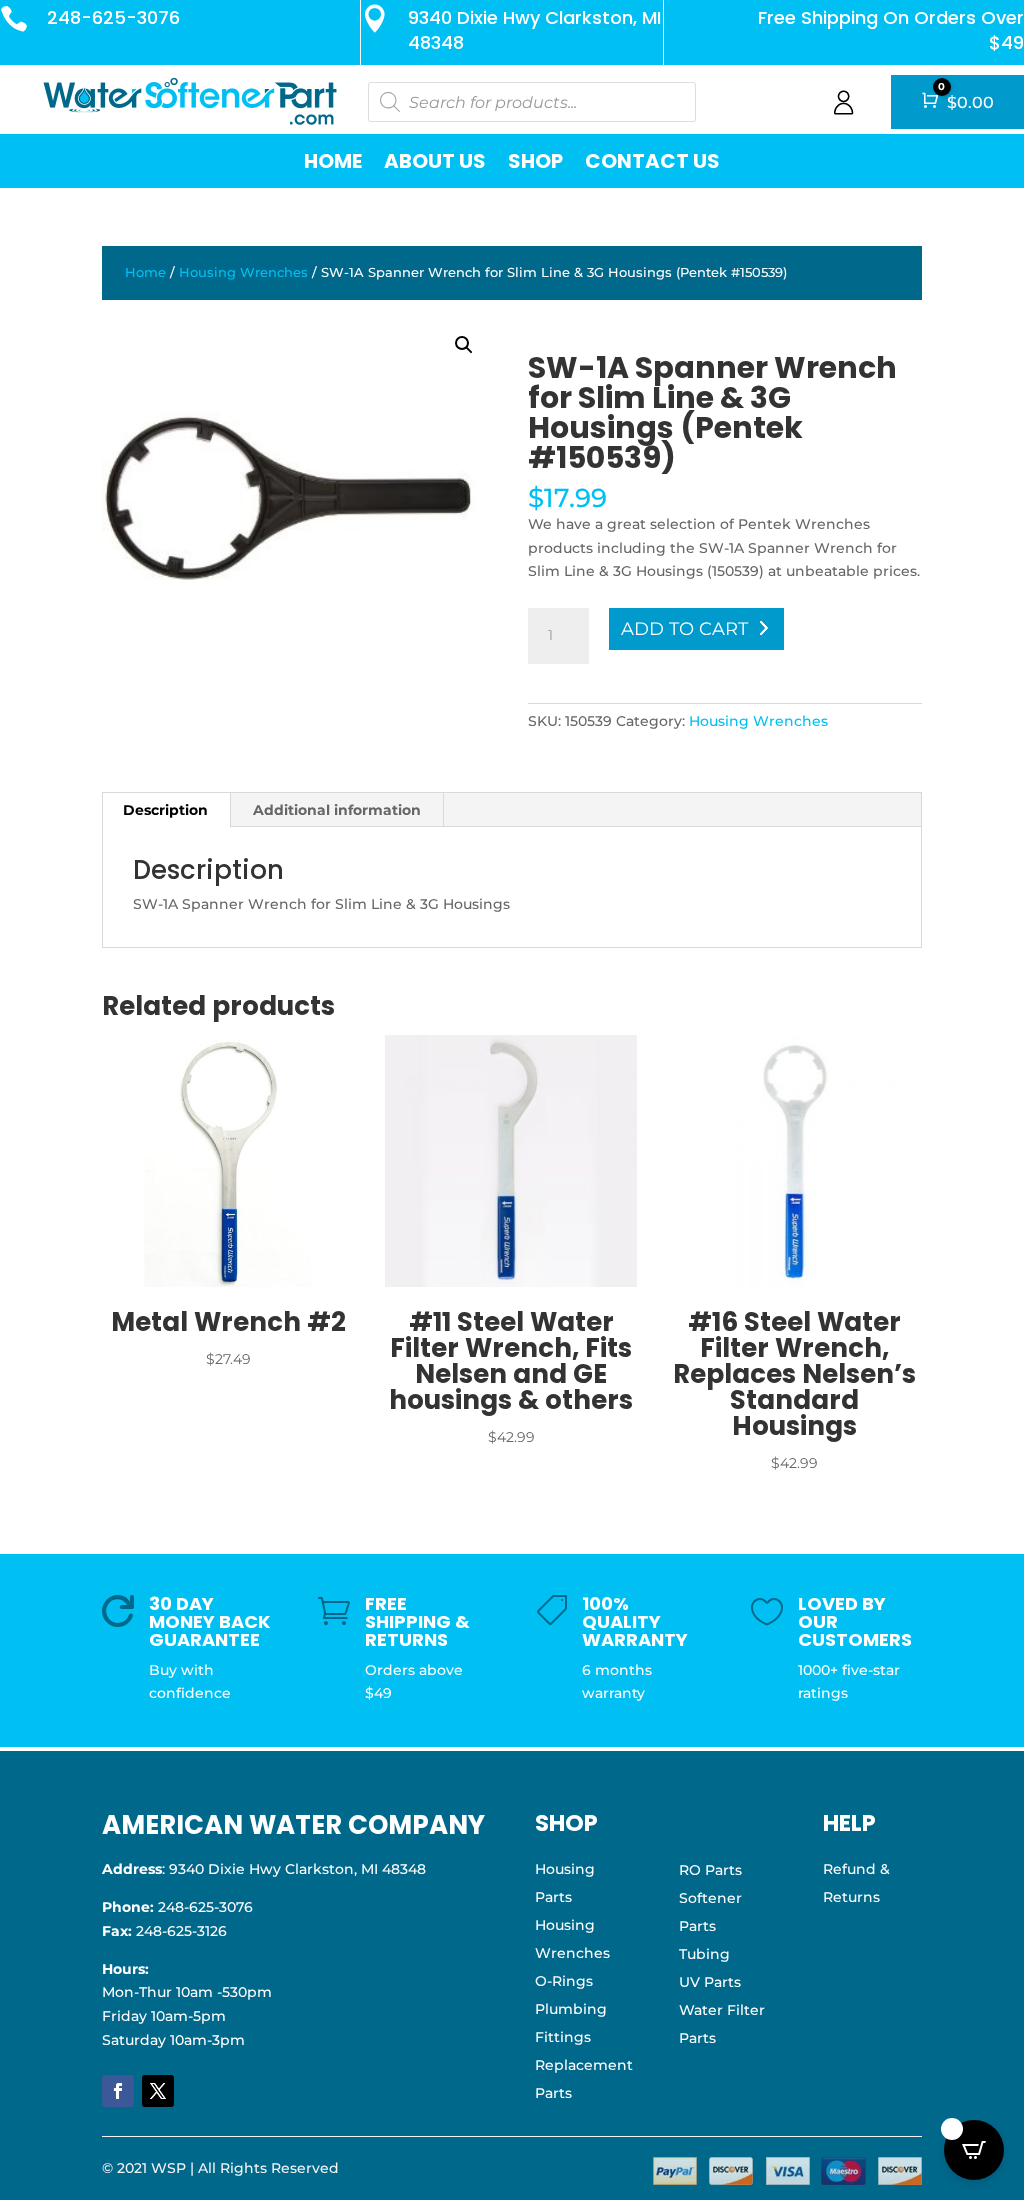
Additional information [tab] (337, 810)
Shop (535, 161)
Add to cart (684, 629)
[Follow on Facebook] (118, 2091)
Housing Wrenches (243, 272)
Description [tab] (165, 810)
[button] (464, 345)
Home (333, 161)
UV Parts (710, 1982)
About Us (435, 161)
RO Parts (710, 1870)
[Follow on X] (158, 2091)
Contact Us (652, 161)
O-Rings (564, 1981)
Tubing (704, 1954)
